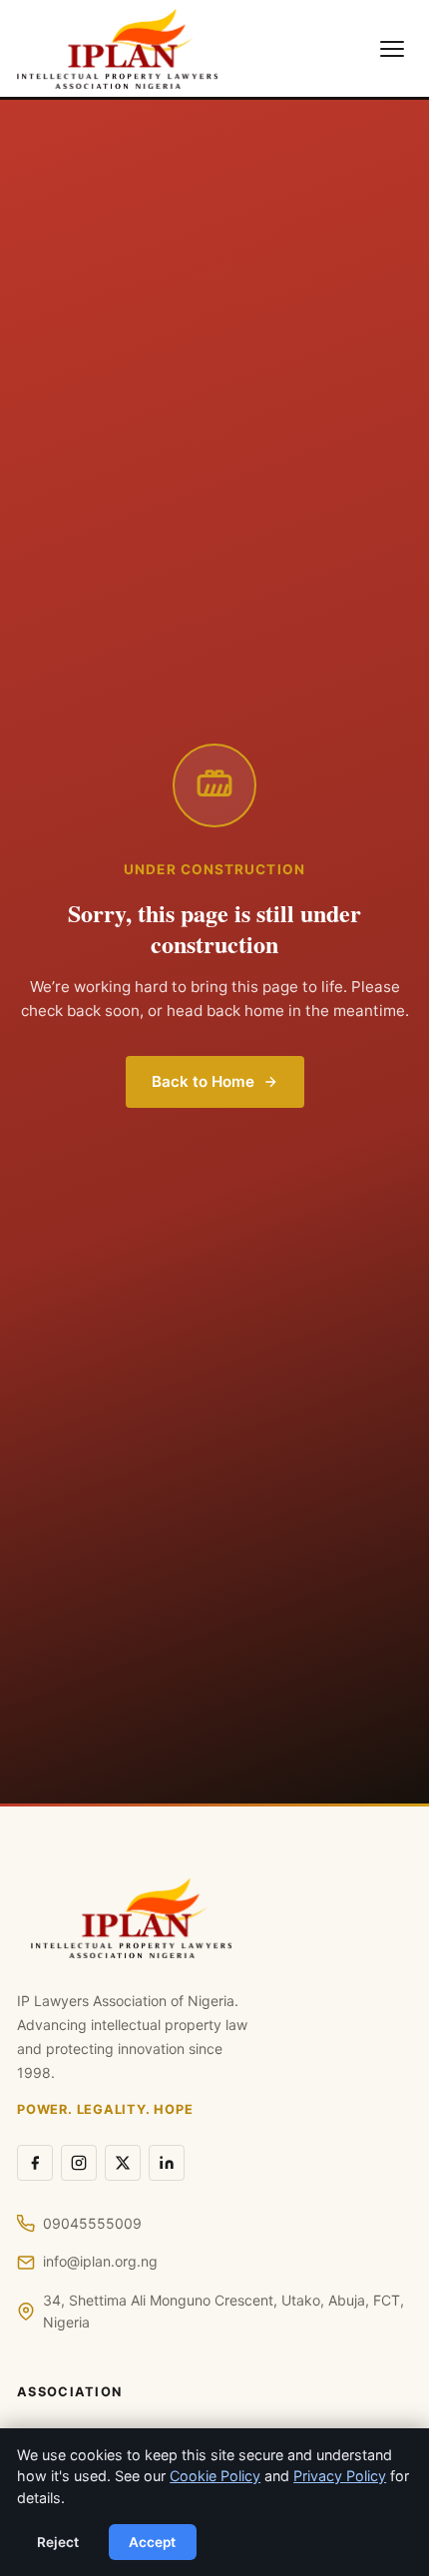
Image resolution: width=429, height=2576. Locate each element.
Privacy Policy (340, 2476)
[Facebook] (35, 2163)
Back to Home (203, 1081)
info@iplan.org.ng (100, 2261)
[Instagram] (79, 2163)
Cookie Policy (215, 2476)
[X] (123, 2163)
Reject (58, 2542)
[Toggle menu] (392, 49)
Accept (152, 2542)
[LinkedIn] (167, 2163)
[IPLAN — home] (117, 49)
